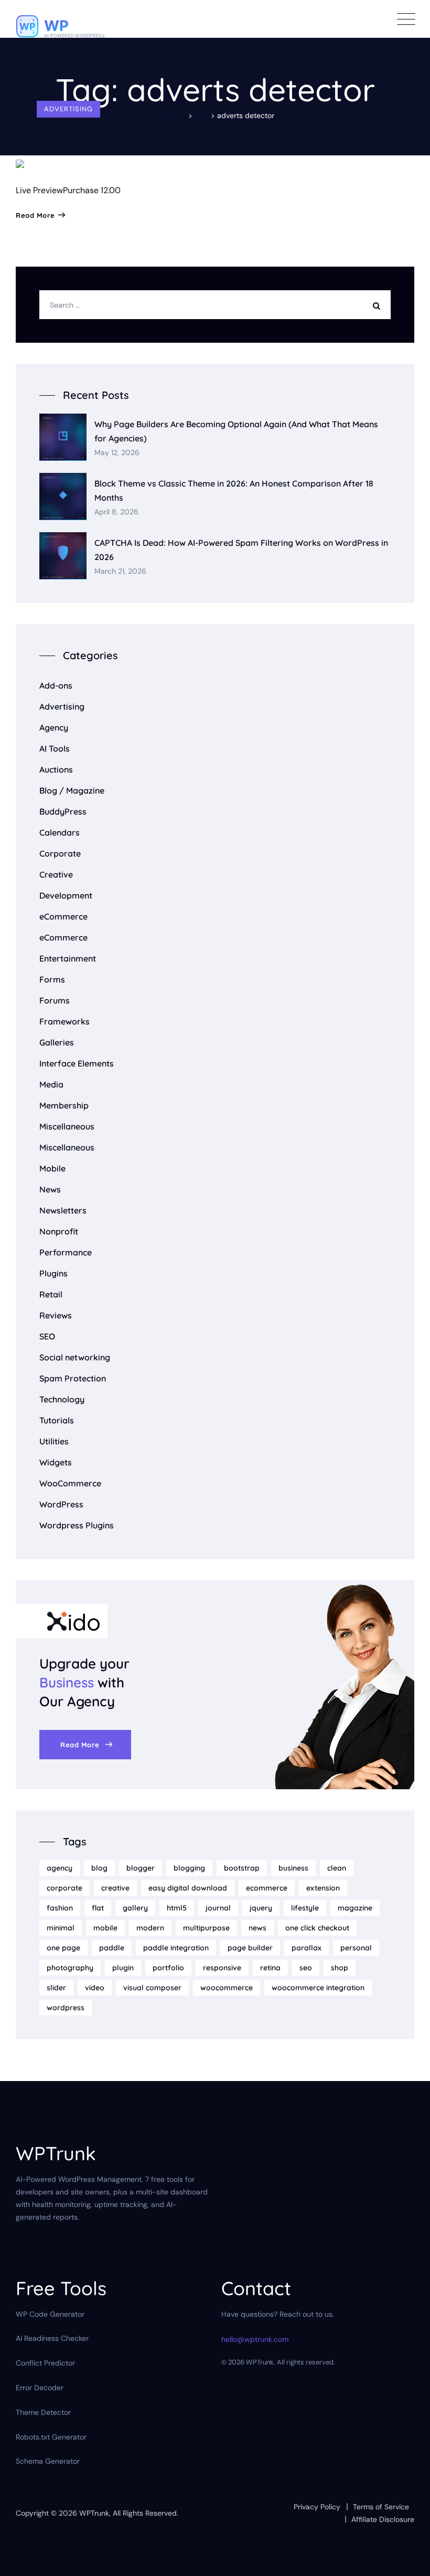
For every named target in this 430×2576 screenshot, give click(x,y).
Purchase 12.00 (92, 190)
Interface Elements (77, 1063)
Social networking (75, 1357)
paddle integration (176, 1948)
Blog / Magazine (72, 790)
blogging (189, 1868)
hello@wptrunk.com (255, 2339)
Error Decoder (40, 2388)
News (50, 1189)
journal (218, 1908)
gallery (135, 1908)
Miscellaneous (67, 1126)
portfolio (168, 1968)
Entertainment (68, 958)
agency (60, 1868)
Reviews (56, 1315)
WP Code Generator (50, 2314)
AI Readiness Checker (52, 2338)
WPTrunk (94, 2513)
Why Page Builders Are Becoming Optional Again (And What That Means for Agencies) (236, 431)
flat (98, 1908)
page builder (250, 1948)
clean (337, 1868)
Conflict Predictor (45, 2363)
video (95, 1988)
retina (270, 1968)
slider (56, 1988)
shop (340, 1968)
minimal (61, 1928)
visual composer (152, 1988)
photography (70, 1968)
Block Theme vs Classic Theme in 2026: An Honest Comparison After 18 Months (234, 490)
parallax (307, 1948)
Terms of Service (381, 2507)
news (257, 1928)
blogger (141, 1868)
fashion (60, 1908)
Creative (56, 874)
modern (150, 1928)
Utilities (54, 1441)
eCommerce (63, 916)
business (293, 1868)
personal (356, 1948)
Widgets (56, 1462)
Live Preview (39, 190)
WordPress (61, 1504)
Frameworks (64, 1021)
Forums (55, 1000)
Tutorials (57, 1420)
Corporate (60, 853)
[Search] (379, 305)
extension (323, 1888)
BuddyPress (63, 811)
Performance (66, 1252)
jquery (261, 1908)
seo (306, 1968)
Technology (62, 1399)
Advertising (68, 109)
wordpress (66, 2008)
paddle (112, 1948)
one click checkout (317, 1928)
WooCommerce (70, 1483)
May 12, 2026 (117, 453)
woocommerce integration (318, 1988)
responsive (222, 1968)
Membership (64, 1105)
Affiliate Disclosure (383, 2519)
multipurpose (206, 1928)
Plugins (53, 1273)
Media (51, 1084)
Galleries (57, 1042)
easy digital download (188, 1888)
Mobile (52, 1168)
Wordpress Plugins (77, 1525)
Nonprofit (59, 1231)
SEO (47, 1336)
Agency (54, 727)
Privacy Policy (317, 2507)
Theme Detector (43, 2412)
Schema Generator (48, 2461)
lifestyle (305, 1908)
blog (99, 1868)
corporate (64, 1888)
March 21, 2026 (120, 571)
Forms (52, 979)
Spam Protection (73, 1378)
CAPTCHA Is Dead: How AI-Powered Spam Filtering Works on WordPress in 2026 (241, 550)
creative (115, 1888)
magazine (355, 1908)
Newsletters (63, 1210)
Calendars (60, 832)
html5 (177, 1908)
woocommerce (227, 1988)
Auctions (56, 769)
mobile (105, 1928)
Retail (51, 1294)
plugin (123, 1968)
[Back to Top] (408, 2559)
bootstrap (242, 1868)
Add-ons (56, 685)
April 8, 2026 (116, 512)
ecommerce (267, 1888)
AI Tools (55, 748)
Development (66, 895)
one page (63, 1948)
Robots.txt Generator (51, 2437)
